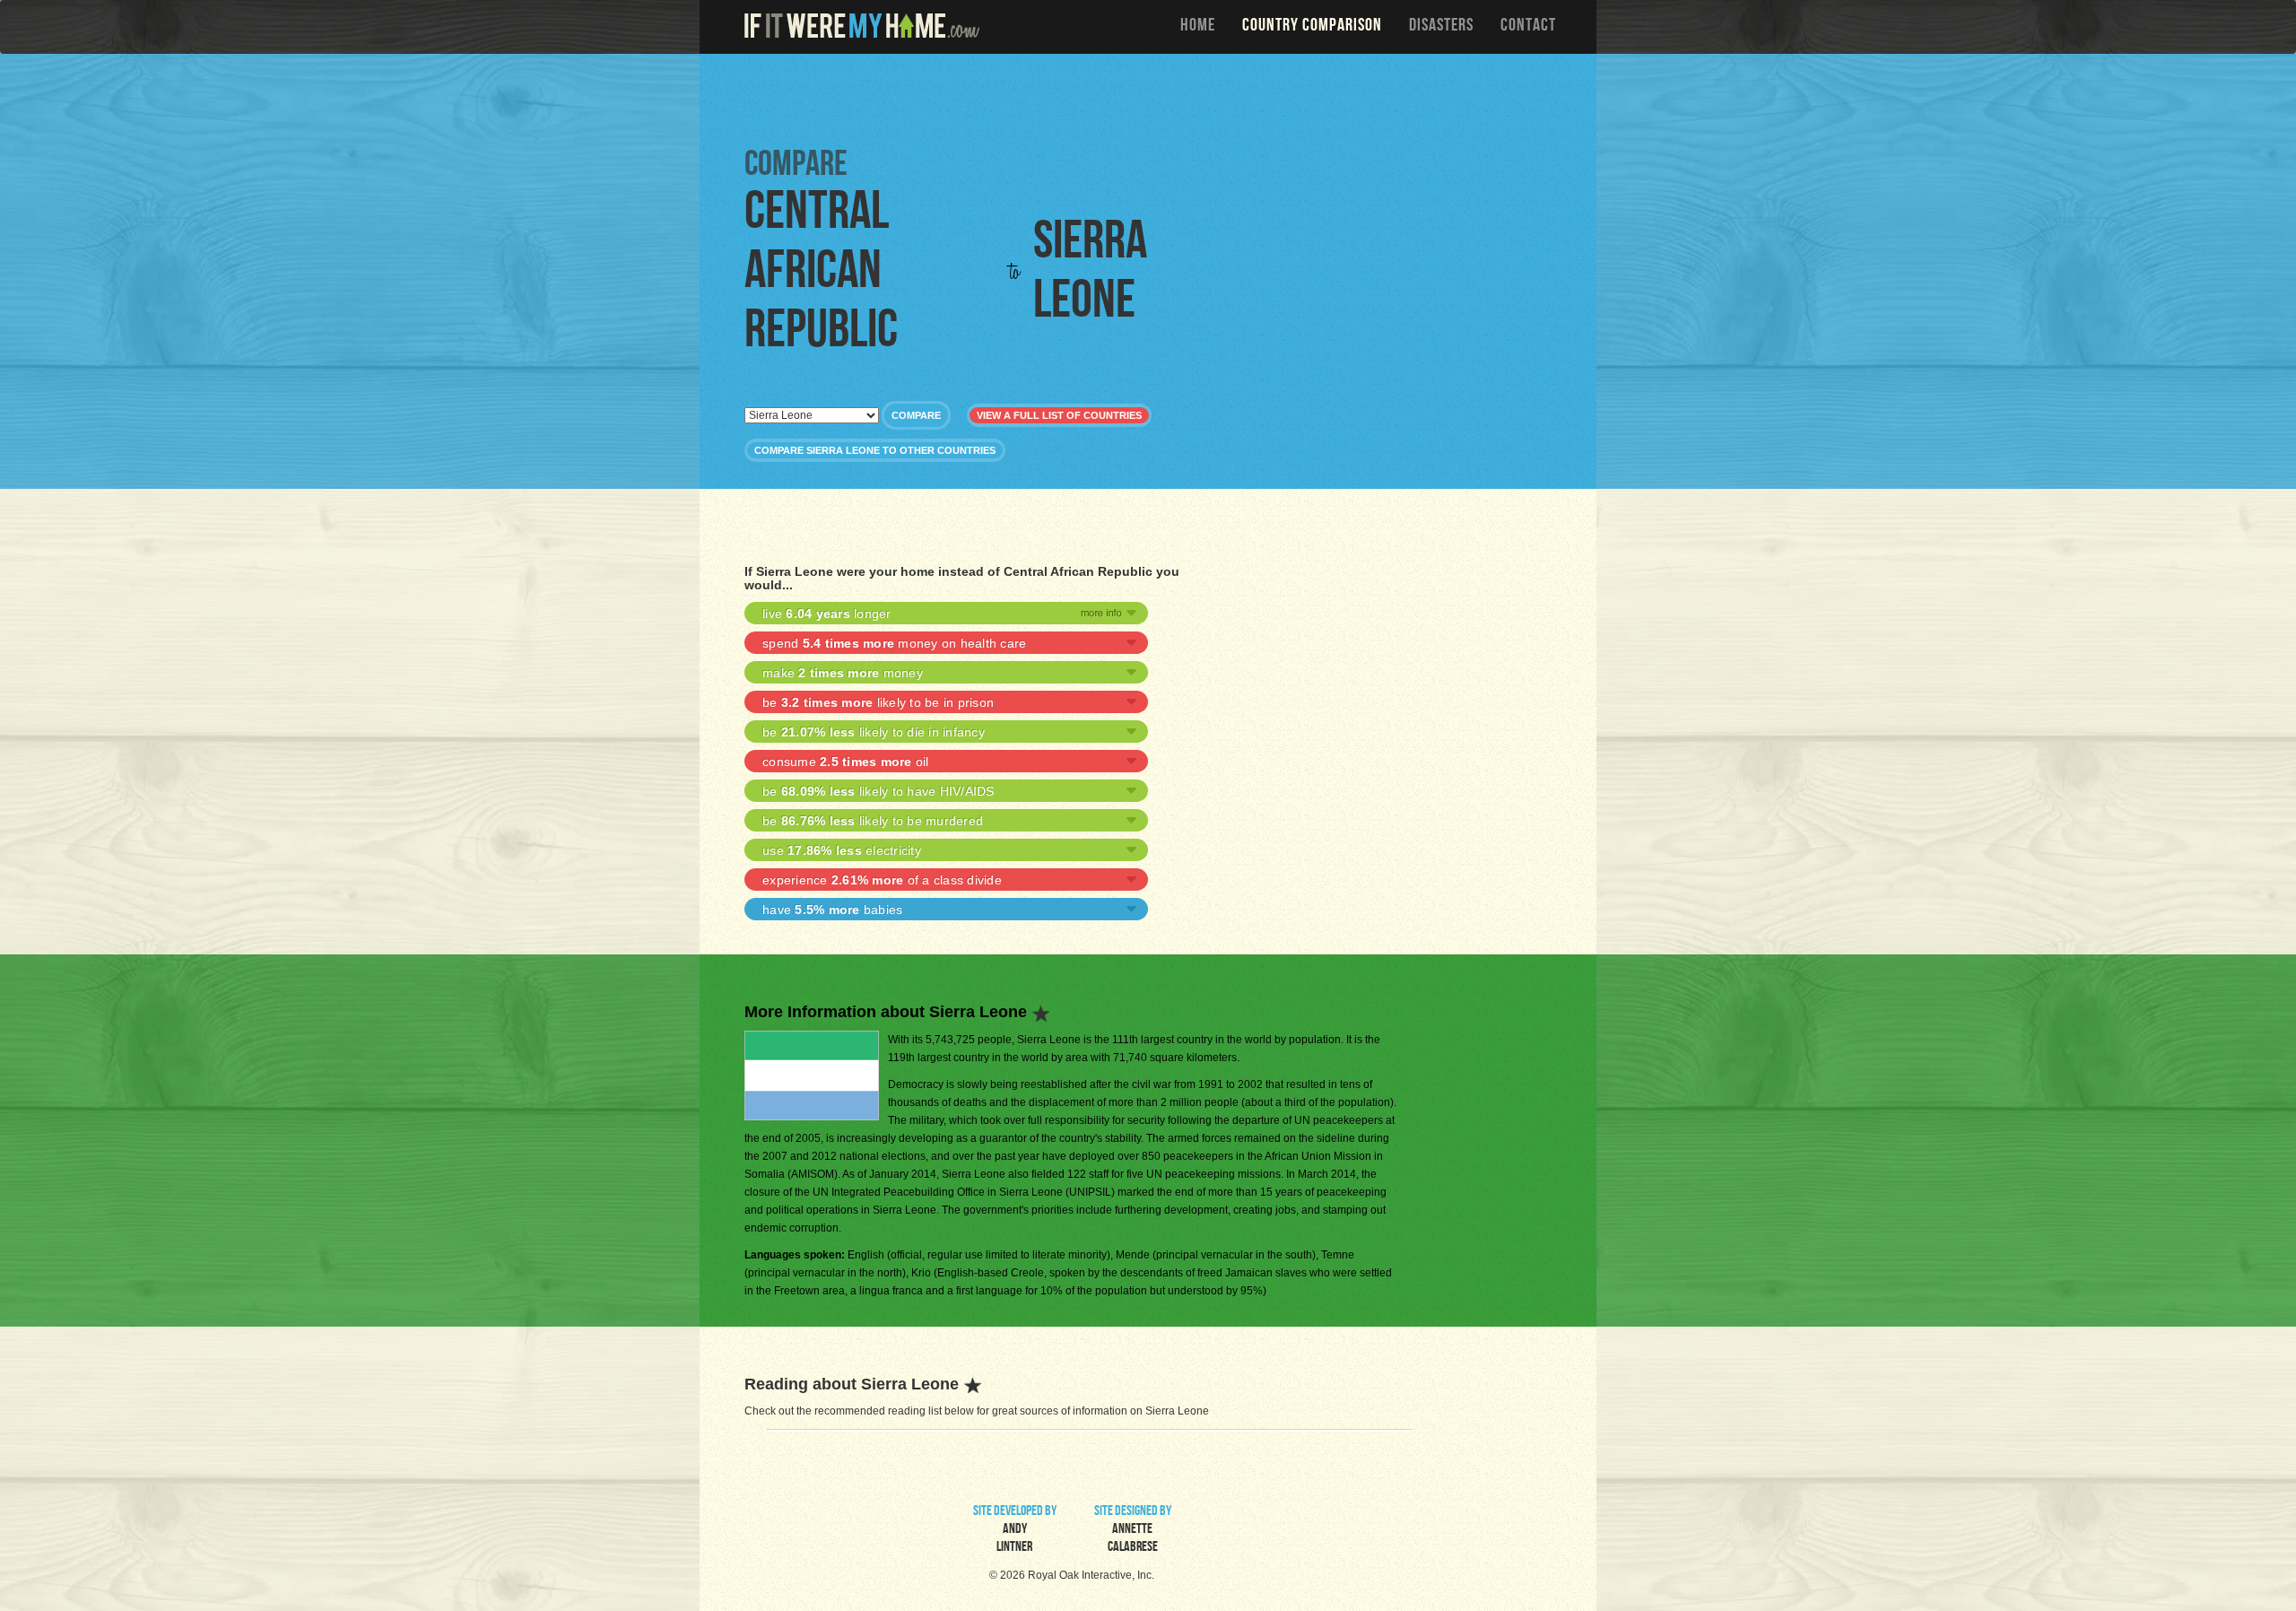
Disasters (1441, 27)
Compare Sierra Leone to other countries (875, 450)
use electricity (842, 850)
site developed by (1015, 1530)
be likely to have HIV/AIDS (878, 791)
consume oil (846, 762)
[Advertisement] (1152, 99)
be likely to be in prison (878, 702)
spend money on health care (894, 643)
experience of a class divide (882, 880)
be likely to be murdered (873, 821)
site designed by (1133, 1530)
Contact (1528, 27)
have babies (832, 910)
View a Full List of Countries (1059, 415)
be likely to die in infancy (874, 732)
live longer (827, 614)
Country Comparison (1312, 27)
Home (1198, 27)
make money (843, 673)
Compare (916, 415)
